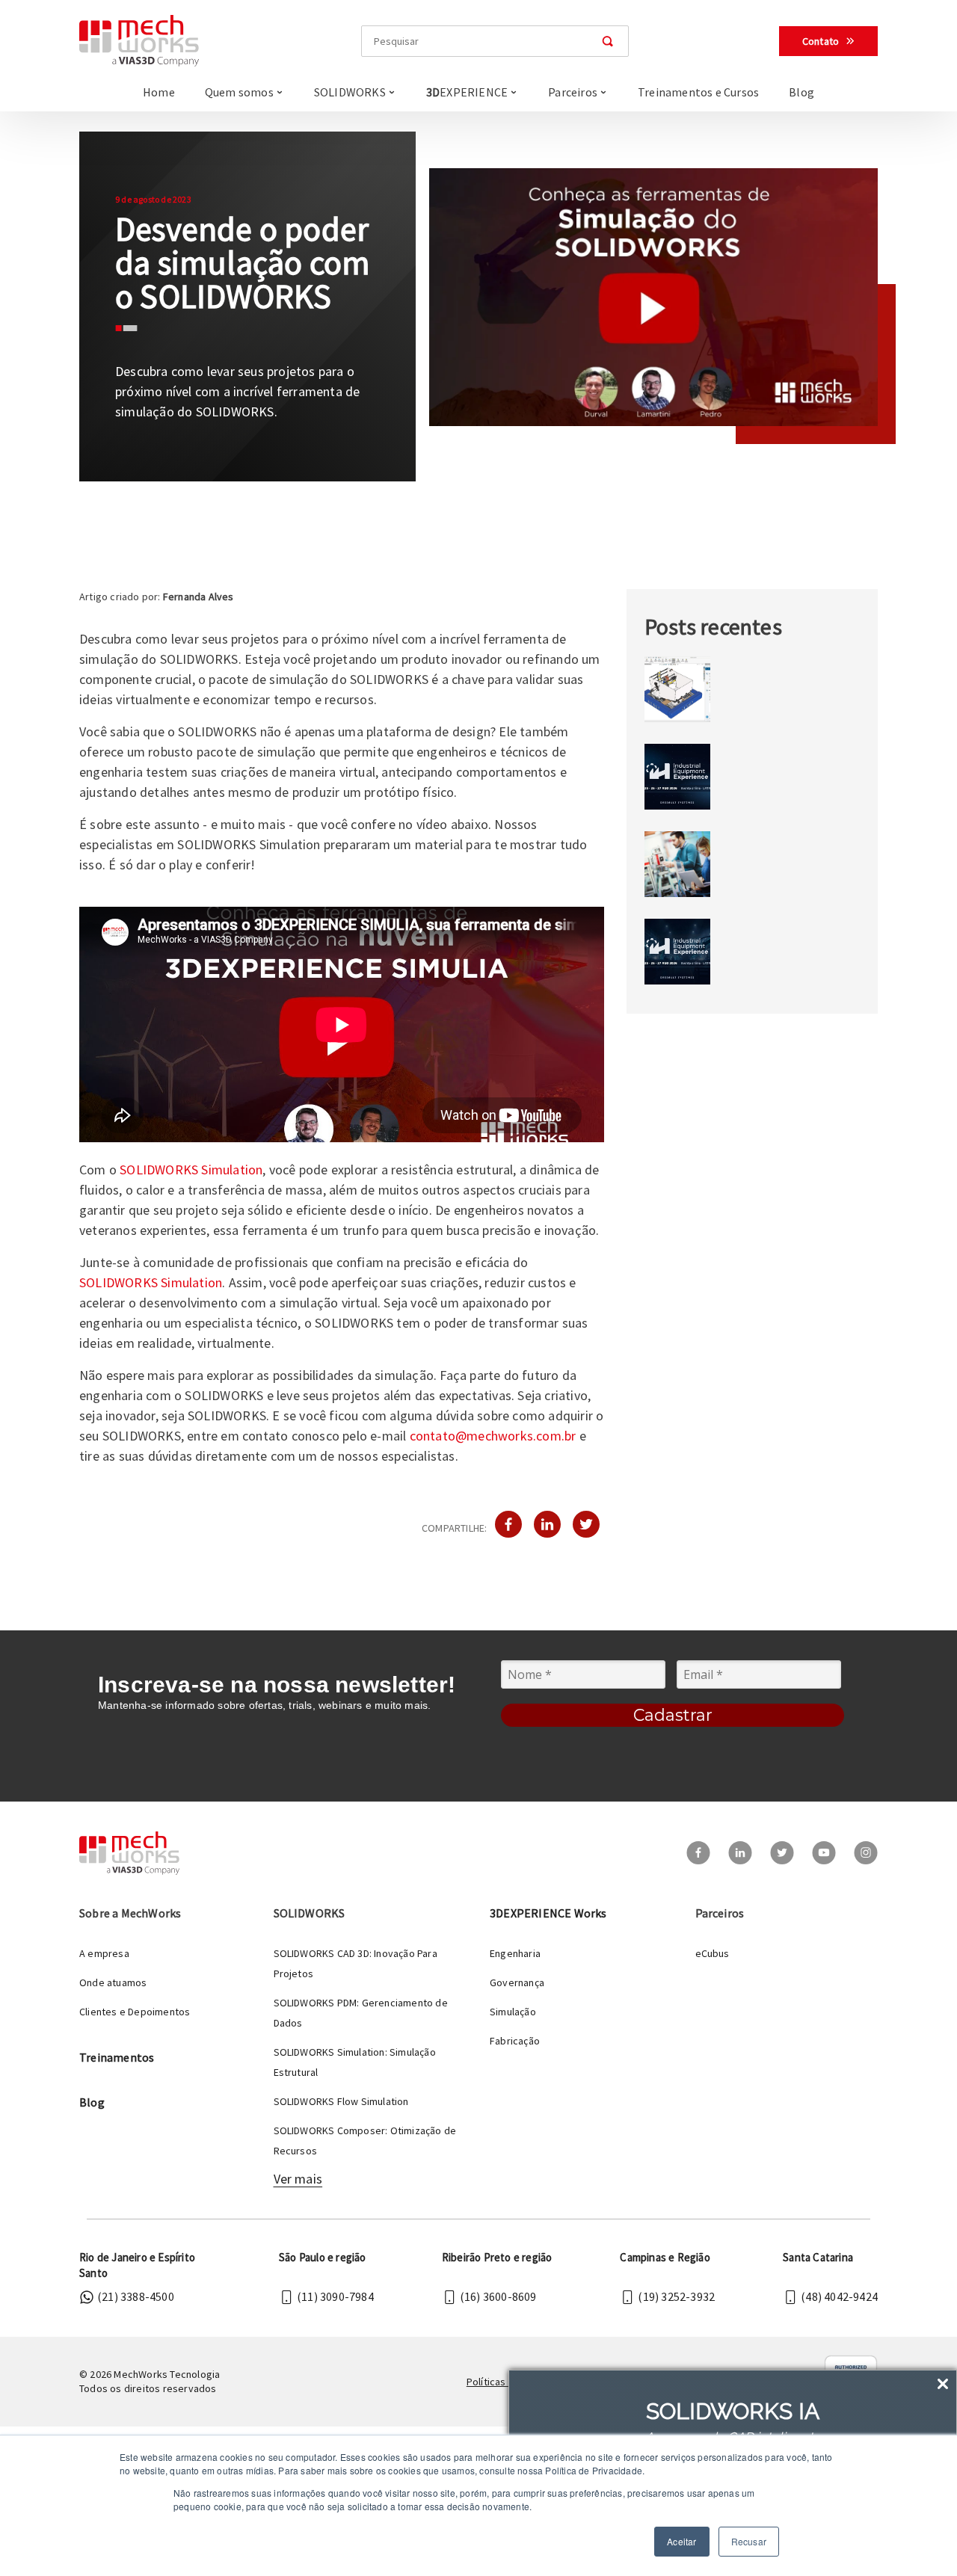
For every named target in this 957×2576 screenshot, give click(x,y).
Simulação (513, 2012)
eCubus (713, 1953)
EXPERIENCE (467, 92)
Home (159, 92)
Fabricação (515, 2041)
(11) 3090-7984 (335, 2296)
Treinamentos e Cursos (698, 92)
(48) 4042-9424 (839, 2296)
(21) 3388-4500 (136, 2296)
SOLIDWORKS (350, 92)
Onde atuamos (113, 1982)
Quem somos (239, 92)
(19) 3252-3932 (676, 2296)
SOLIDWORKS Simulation (151, 1282)
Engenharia (515, 1953)
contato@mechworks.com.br (493, 1436)
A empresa (104, 1953)
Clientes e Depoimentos (135, 2012)
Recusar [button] (749, 2541)
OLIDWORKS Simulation (194, 1170)
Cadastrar (673, 1715)
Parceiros (573, 92)
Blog (801, 92)
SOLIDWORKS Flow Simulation (341, 2101)
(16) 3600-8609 (498, 2296)
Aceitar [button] (681, 2541)
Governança (517, 1982)
